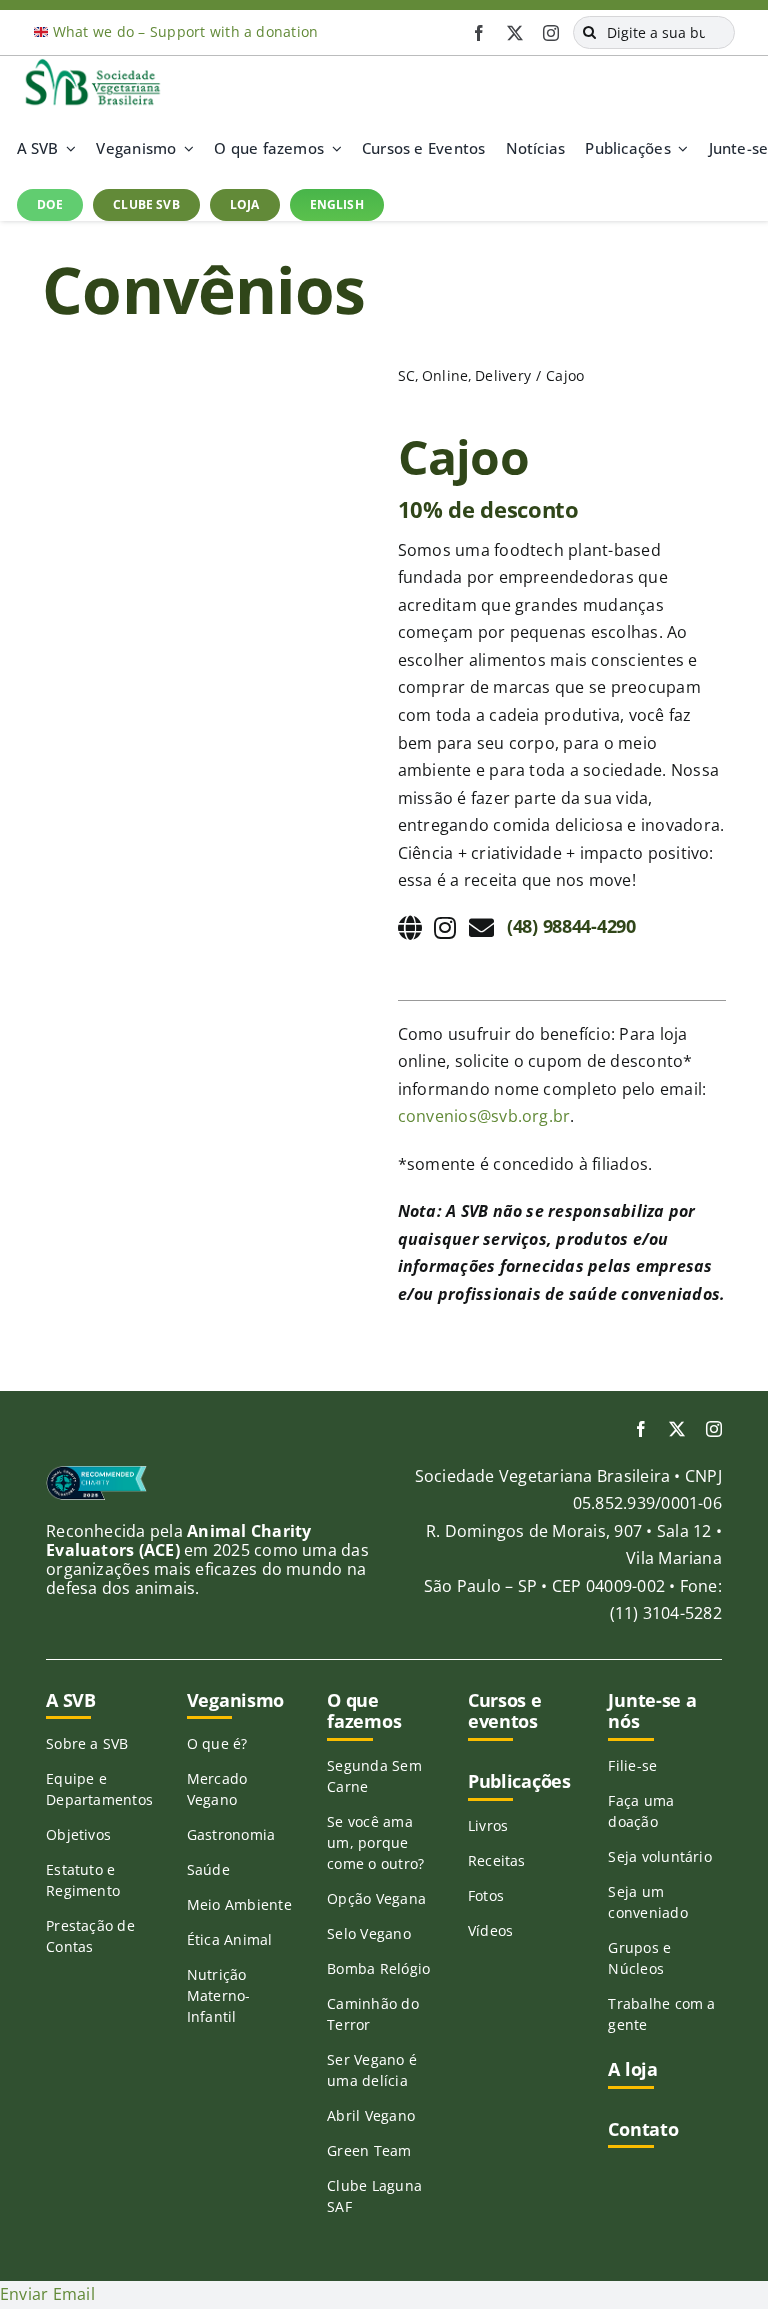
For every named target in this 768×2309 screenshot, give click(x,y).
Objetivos (78, 1834)
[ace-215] (96, 1473)
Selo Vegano (369, 1933)
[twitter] (515, 33)
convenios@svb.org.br (484, 1116)
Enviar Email (47, 2294)
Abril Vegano (371, 2115)
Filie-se (632, 1765)
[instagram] (551, 33)
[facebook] (479, 33)
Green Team (369, 2150)
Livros (488, 1825)
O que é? (217, 1743)
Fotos (486, 1895)
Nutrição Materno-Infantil (219, 1995)
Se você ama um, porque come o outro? (375, 1842)
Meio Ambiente (239, 1904)
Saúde (208, 1869)
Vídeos (490, 1930)
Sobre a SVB (87, 1743)
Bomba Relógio (378, 1968)
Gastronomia (231, 1834)
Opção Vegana (376, 1898)
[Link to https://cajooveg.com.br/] (410, 927)
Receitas (497, 1860)
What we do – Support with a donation (186, 31)
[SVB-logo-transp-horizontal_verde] (92, 64)
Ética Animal (230, 1939)
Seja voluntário (660, 1856)
